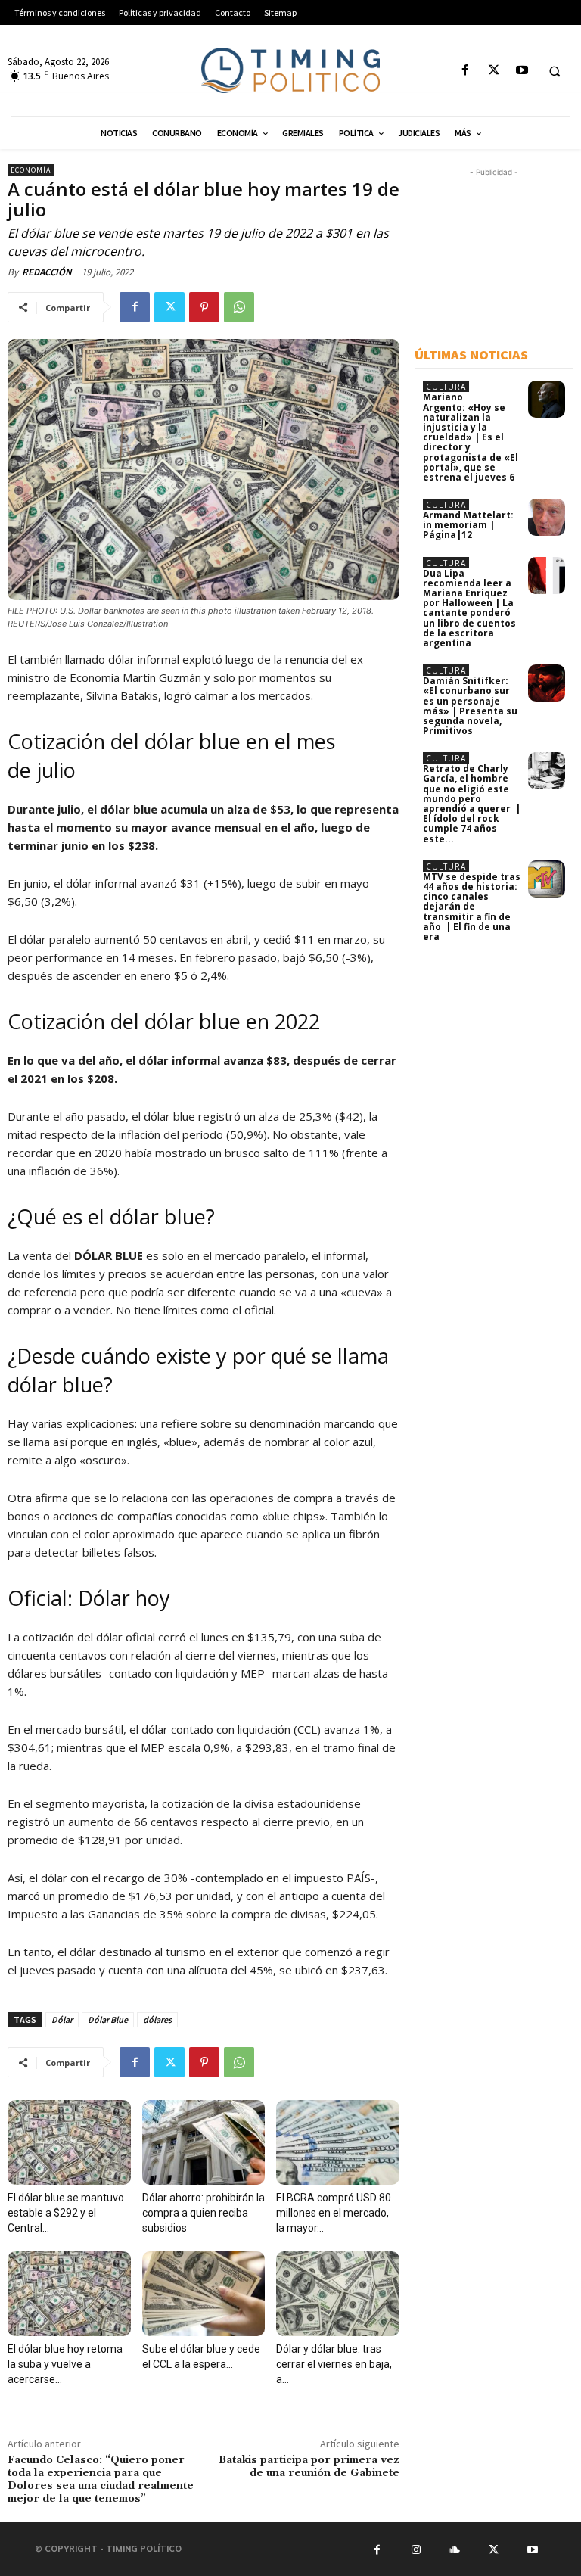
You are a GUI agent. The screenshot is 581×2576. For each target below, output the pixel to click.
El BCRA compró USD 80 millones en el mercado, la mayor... (334, 2213)
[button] (555, 71)
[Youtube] (522, 71)
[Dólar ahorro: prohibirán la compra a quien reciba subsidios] (204, 2142)
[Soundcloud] (455, 2549)
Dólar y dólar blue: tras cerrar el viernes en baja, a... (334, 2364)
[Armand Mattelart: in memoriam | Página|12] (547, 517)
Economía (31, 170)
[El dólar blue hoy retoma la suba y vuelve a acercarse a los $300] (69, 2294)
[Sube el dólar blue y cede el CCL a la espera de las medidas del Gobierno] (204, 2294)
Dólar (62, 2019)
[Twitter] (494, 71)
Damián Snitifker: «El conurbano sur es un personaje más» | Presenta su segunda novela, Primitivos (470, 706)
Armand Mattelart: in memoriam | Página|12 (468, 525)
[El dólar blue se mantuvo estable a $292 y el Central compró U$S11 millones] (69, 2142)
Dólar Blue (108, 2019)
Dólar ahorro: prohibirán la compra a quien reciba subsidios (204, 2213)
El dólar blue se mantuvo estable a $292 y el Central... (66, 2213)
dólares (157, 2019)
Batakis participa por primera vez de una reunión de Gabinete (309, 2467)
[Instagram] (415, 2549)
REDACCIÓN (47, 272)
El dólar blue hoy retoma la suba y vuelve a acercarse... (65, 2364)
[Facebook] (466, 71)
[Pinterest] (204, 307)
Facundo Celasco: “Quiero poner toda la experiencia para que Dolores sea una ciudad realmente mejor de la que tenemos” (101, 2479)
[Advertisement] (498, 256)
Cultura (446, 387)
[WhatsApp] (239, 307)
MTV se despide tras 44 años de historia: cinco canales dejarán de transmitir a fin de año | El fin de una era (472, 907)
